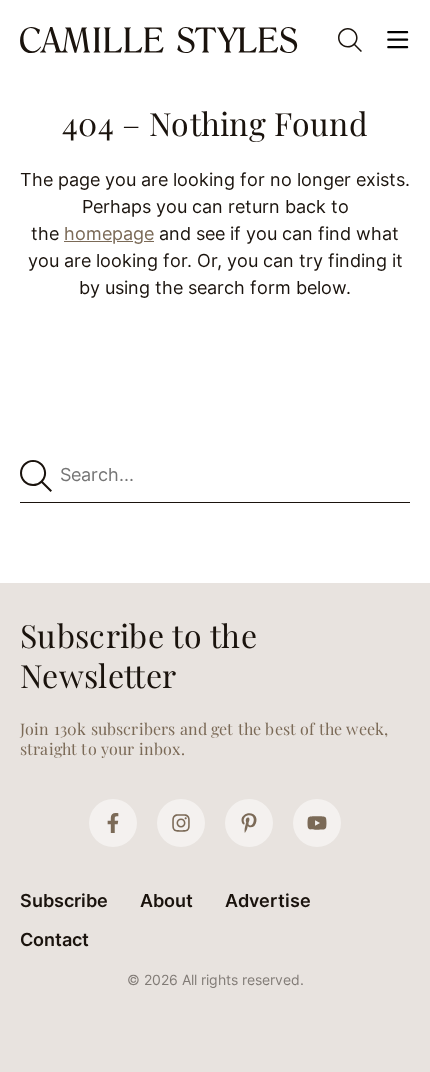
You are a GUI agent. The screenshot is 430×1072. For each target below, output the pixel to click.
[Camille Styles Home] (161, 40)
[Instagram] (181, 823)
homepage (109, 233)
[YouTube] (317, 823)
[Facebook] (113, 823)
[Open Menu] (398, 40)
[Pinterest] (249, 823)
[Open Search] (350, 40)
